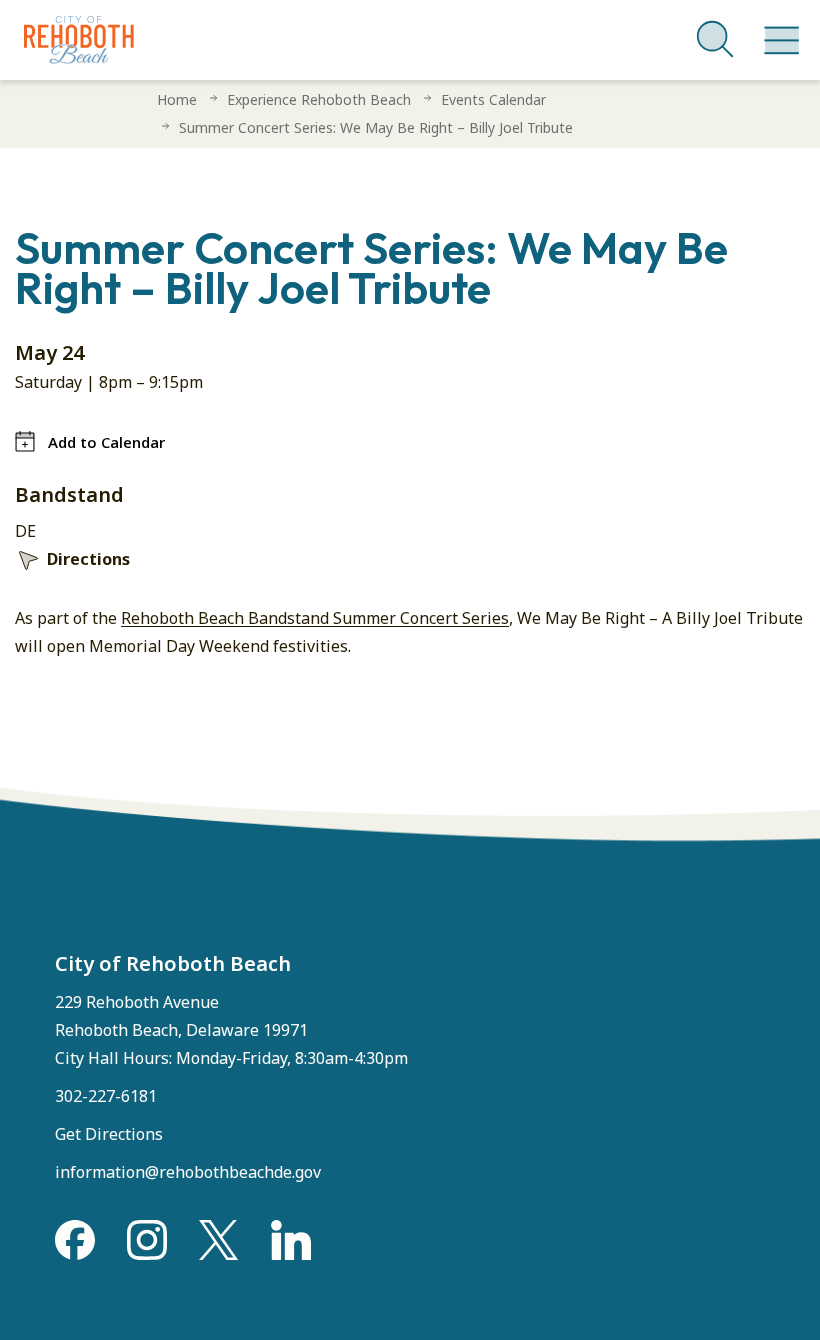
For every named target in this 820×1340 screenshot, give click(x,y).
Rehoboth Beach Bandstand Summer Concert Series (315, 618)
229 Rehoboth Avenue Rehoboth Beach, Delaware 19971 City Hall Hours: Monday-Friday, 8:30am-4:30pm (231, 1030)
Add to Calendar (106, 442)
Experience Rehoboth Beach (319, 99)
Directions (88, 559)
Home (177, 99)
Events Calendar (493, 99)
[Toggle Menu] (778, 30)
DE (25, 531)
